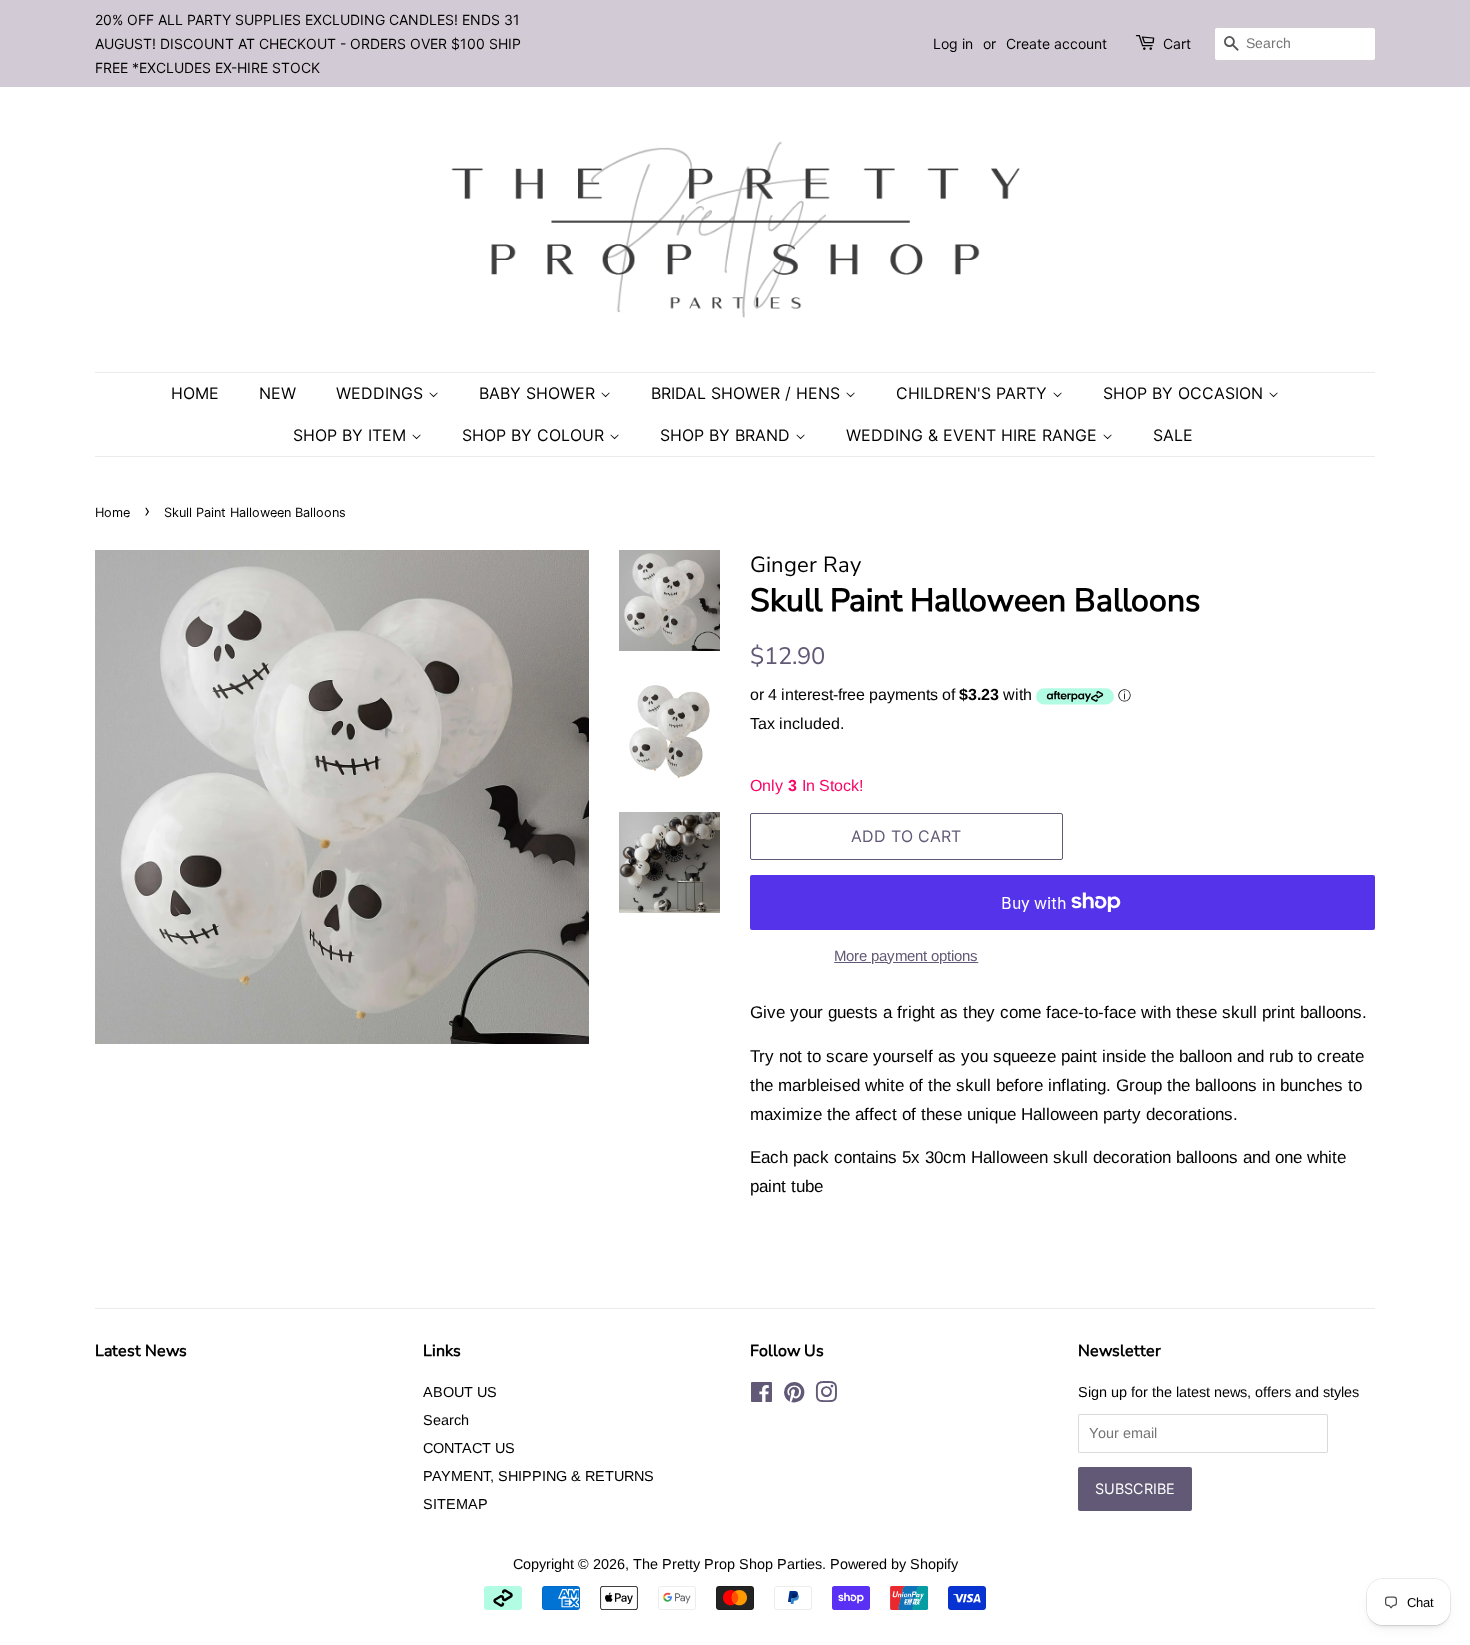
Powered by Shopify (894, 1564)
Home (195, 393)
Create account (1056, 43)
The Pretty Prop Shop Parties (727, 1564)
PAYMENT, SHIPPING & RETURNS (538, 1476)
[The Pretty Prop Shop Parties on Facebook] (761, 1396)
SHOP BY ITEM (352, 435)
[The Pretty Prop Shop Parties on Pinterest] (794, 1396)
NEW (277, 393)
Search (446, 1420)
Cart (1177, 43)
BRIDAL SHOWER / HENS (748, 393)
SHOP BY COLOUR (535, 435)
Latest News (141, 1351)
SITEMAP (455, 1504)
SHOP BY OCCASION (1185, 393)
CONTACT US (469, 1448)
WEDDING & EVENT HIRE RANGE (974, 435)
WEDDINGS (382, 393)
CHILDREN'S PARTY (974, 393)
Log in (953, 43)
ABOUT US (460, 1392)
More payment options (906, 955)
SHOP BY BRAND (727, 435)
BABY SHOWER (539, 393)
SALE (1173, 435)
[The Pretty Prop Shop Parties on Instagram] (826, 1396)
